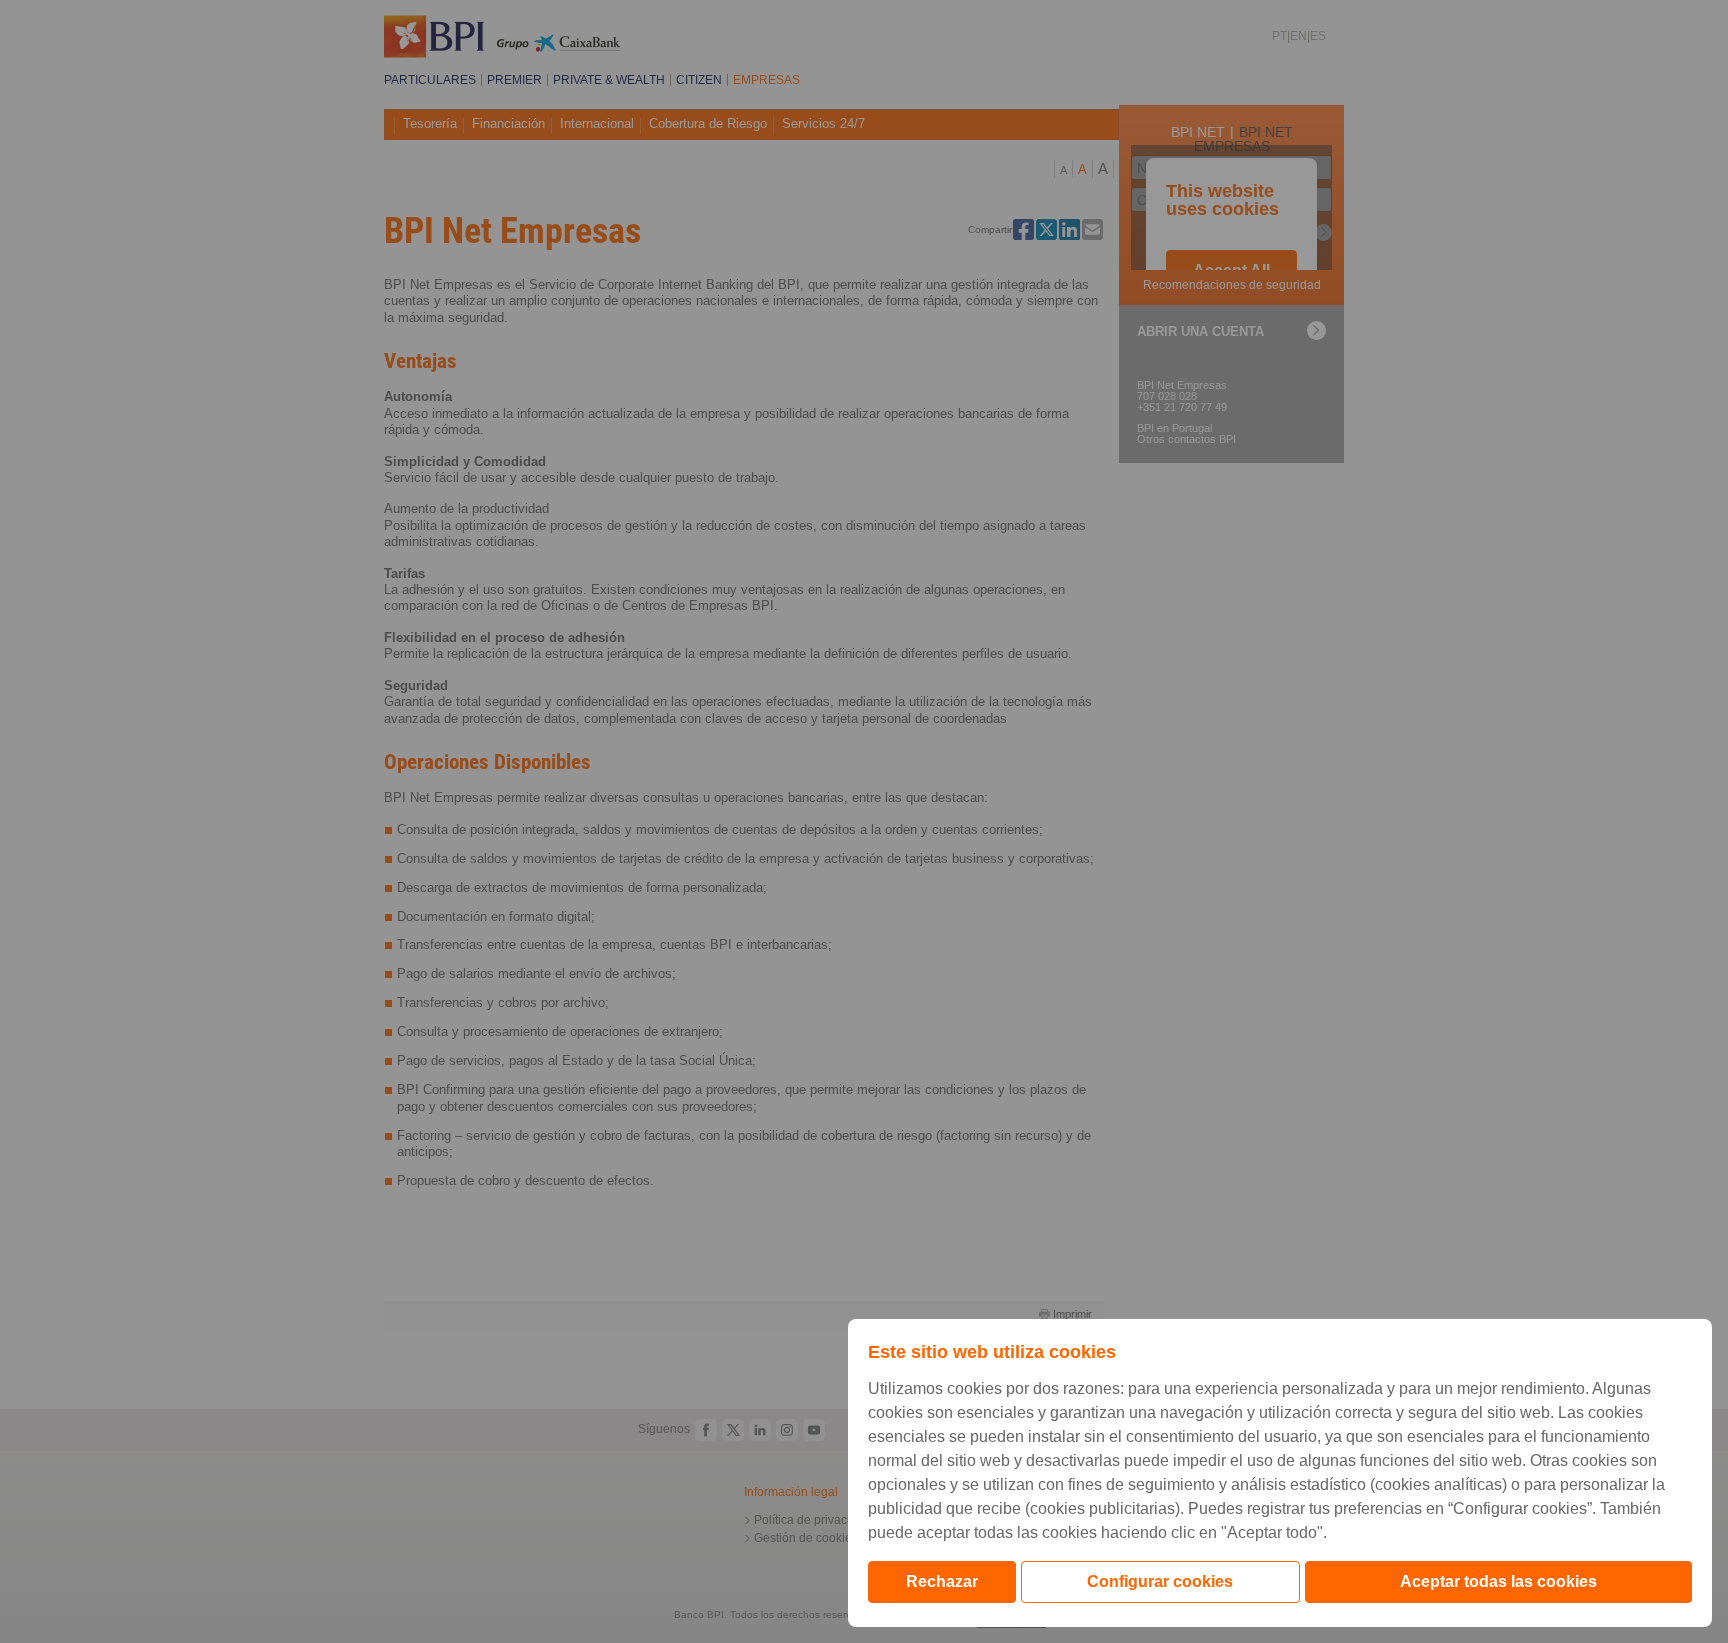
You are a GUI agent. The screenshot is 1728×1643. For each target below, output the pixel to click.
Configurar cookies (1160, 1581)
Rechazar (942, 1581)
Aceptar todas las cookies (1498, 1581)
